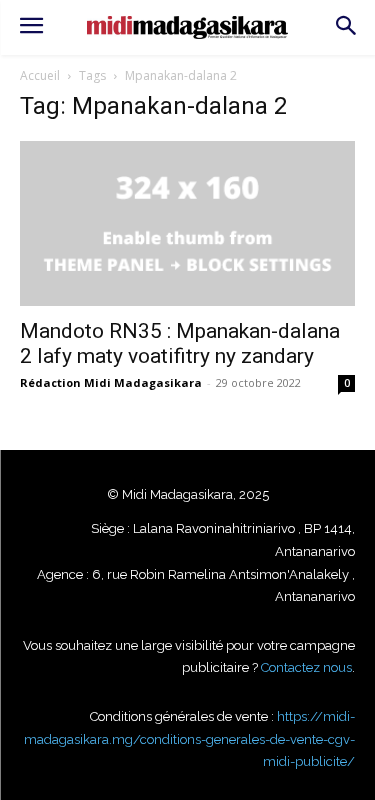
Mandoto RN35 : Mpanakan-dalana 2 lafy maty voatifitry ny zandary (180, 343)
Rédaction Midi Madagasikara (111, 382)
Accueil (40, 75)
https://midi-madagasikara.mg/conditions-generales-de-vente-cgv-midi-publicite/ (189, 739)
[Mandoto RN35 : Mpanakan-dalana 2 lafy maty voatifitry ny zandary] (187, 223)
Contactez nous (306, 667)
